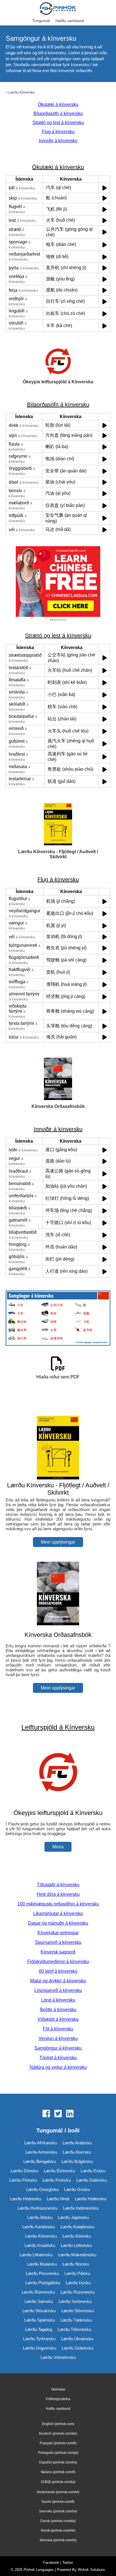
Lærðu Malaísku (42, 2264)
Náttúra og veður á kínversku (58, 2067)
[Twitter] (58, 2114)
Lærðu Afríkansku (41, 2143)
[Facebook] (46, 2114)
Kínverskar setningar (58, 1933)
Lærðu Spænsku (40, 2320)
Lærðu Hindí (58, 2199)
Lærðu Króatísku (40, 2245)
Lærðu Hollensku (91, 2199)
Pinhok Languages (39, 2570)
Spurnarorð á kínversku (58, 1942)
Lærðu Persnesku (42, 2273)
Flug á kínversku (58, 132)
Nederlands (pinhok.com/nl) (58, 2492)
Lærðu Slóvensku (78, 2311)
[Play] (105, 188)
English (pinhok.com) (58, 2424)
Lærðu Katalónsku (77, 2227)
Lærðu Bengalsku (40, 2161)
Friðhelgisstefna (58, 2399)
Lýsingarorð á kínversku (58, 1990)
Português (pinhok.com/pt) (58, 2453)
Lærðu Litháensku (36, 2255)
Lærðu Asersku (77, 2152)
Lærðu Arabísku (77, 2143)
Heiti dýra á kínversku (58, 1894)
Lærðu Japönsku (73, 2217)
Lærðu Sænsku (39, 2301)
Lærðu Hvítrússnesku (37, 2208)
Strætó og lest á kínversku (58, 123)
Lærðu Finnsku (23, 2180)
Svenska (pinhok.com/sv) (58, 2511)
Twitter (68, 2563)
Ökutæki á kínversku (58, 104)
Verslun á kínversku (58, 2038)
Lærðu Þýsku (78, 2283)
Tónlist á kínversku (58, 2058)
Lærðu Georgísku (42, 2189)
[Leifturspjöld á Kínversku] (58, 1802)
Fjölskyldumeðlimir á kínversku (58, 1962)
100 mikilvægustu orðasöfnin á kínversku (58, 1904)
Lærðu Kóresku (77, 2236)
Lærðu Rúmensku (38, 2292)
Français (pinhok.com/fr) (58, 2443)
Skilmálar (58, 2389)
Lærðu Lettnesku (76, 2245)
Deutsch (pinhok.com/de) (58, 2434)
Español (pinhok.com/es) (58, 2462)
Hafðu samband (70, 21)
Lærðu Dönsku (24, 2171)
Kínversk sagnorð (58, 1952)
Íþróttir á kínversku (58, 2010)
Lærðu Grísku (77, 2189)
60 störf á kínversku (58, 1971)
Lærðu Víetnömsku (58, 2357)
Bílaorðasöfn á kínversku (58, 114)
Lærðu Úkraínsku (77, 2339)
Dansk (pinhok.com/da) (58, 2521)
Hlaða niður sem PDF (58, 1377)
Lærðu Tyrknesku (39, 2339)
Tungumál (41, 21)
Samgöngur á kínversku (58, 2048)
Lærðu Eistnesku (59, 2171)
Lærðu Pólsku (77, 2273)
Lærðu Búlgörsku (77, 2161)
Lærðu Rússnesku (78, 2292)
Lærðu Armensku (41, 2152)
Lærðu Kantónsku (39, 2227)
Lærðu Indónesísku (81, 2208)
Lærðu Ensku (93, 2171)
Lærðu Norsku (76, 2264)
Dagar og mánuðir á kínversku (58, 1923)
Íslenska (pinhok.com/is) (58, 2540)
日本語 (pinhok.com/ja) (58, 2482)
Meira (58, 1847)
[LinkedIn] (70, 2114)
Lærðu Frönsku (57, 2180)
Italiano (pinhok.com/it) (58, 2472)
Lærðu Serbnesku (75, 2301)
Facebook (51, 2563)
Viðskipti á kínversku (58, 2019)
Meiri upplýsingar (58, 1542)
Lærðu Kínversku (22, 92)
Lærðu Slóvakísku (39, 2311)
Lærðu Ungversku (39, 2348)
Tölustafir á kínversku (58, 1885)
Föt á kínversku (58, 2029)
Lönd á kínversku (58, 2000)
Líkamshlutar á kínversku (58, 1913)
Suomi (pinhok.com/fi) (58, 2502)
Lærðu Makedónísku (77, 2255)
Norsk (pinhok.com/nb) (58, 2530)
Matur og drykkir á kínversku (58, 1981)
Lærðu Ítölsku (40, 2217)
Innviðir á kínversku (58, 141)
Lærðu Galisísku (92, 2180)
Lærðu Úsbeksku (78, 2348)
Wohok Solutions (92, 2570)
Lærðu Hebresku (26, 2199)
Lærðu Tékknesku (74, 2329)
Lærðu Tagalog (39, 2329)
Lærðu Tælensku (76, 2320)
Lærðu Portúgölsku (43, 2283)
